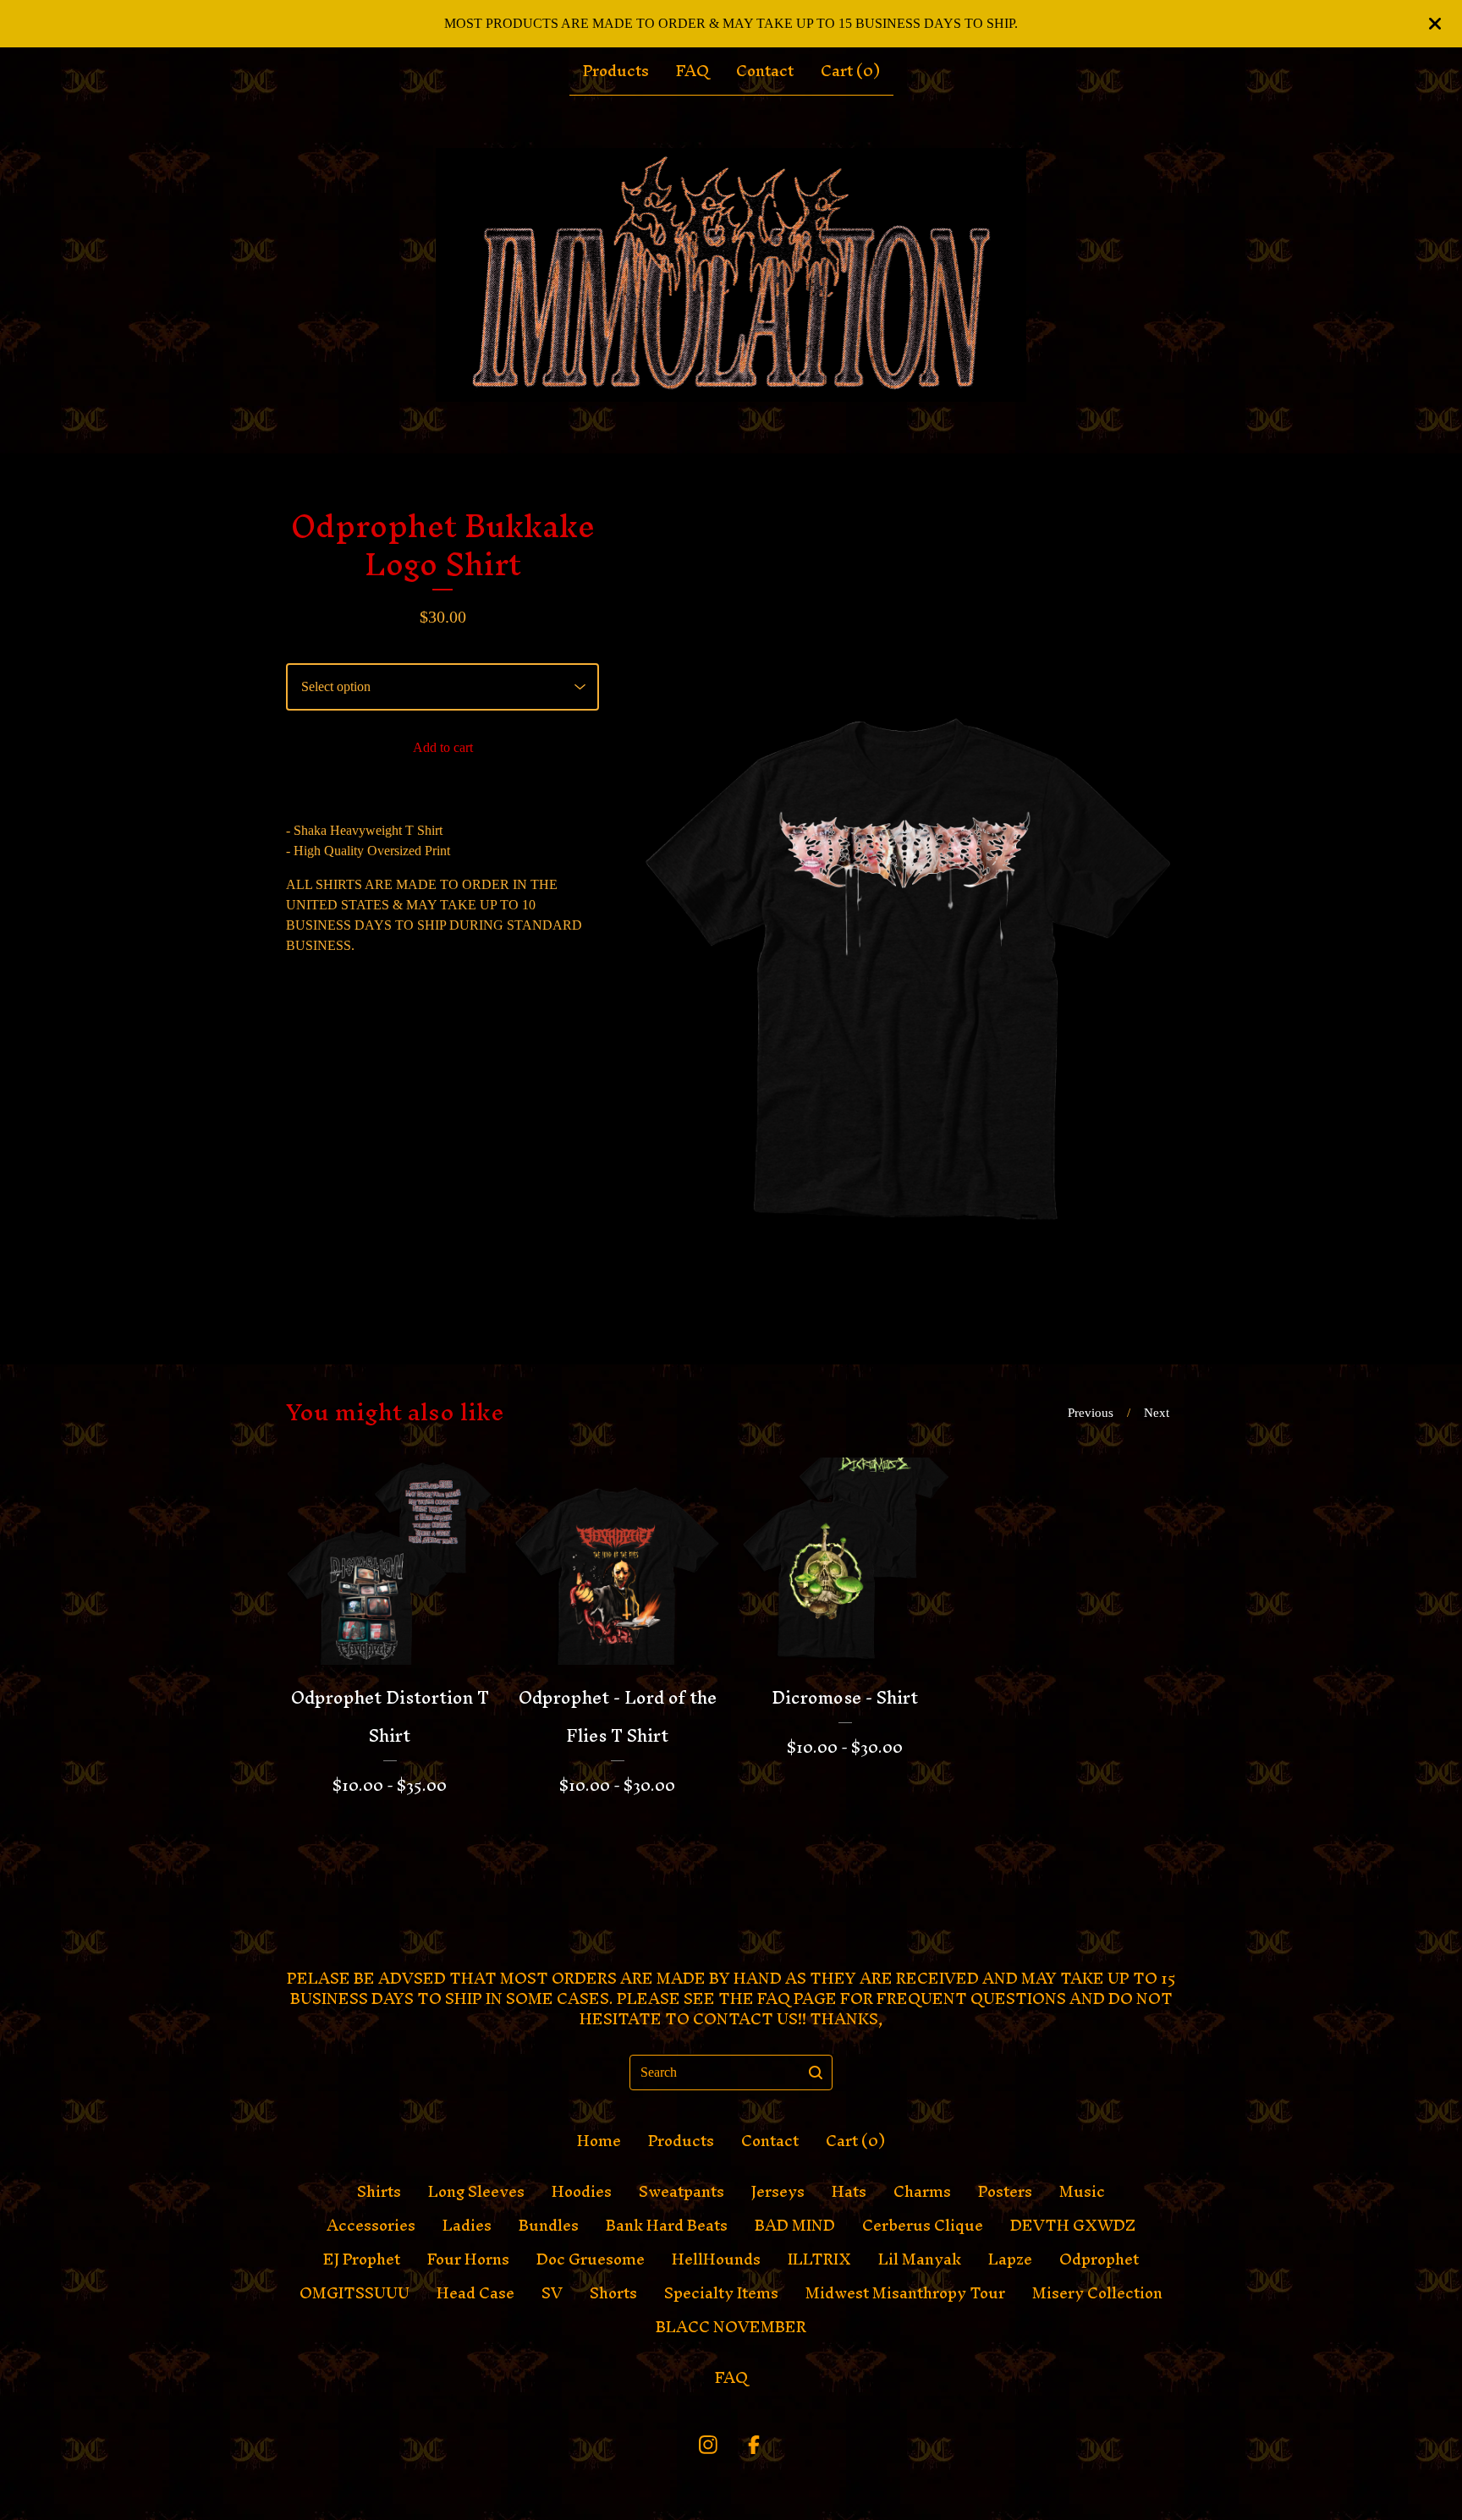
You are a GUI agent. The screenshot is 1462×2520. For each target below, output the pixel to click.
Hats (849, 2192)
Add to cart (443, 747)
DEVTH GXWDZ (1073, 2226)
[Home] (731, 275)
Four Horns (468, 2259)
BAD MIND (795, 2226)
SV (552, 2293)
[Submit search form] (816, 2073)
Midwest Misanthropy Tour (905, 2293)
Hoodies (582, 2192)
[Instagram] (708, 2445)
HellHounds (716, 2259)
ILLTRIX (819, 2259)
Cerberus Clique (923, 2226)
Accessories (371, 2226)
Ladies (467, 2226)
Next (1157, 1413)
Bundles (549, 2226)
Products (616, 71)
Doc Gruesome (591, 2259)
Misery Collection (1097, 2293)
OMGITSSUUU (355, 2293)
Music (1082, 2192)
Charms (922, 2192)
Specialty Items (721, 2293)
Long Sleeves (476, 2192)
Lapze (1010, 2259)
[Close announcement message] (1435, 24)
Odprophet (1099, 2259)
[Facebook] (754, 2445)
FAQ (693, 71)
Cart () (850, 71)
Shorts (613, 2293)
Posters (1005, 2192)
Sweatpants (682, 2192)
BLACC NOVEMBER (731, 2327)
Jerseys (778, 2192)
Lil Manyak (920, 2259)
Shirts (379, 2192)
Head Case (475, 2293)
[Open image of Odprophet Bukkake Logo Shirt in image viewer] (908, 909)
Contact (765, 71)
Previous (1091, 1413)
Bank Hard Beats (667, 2226)
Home (599, 2141)
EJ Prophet (362, 2259)
